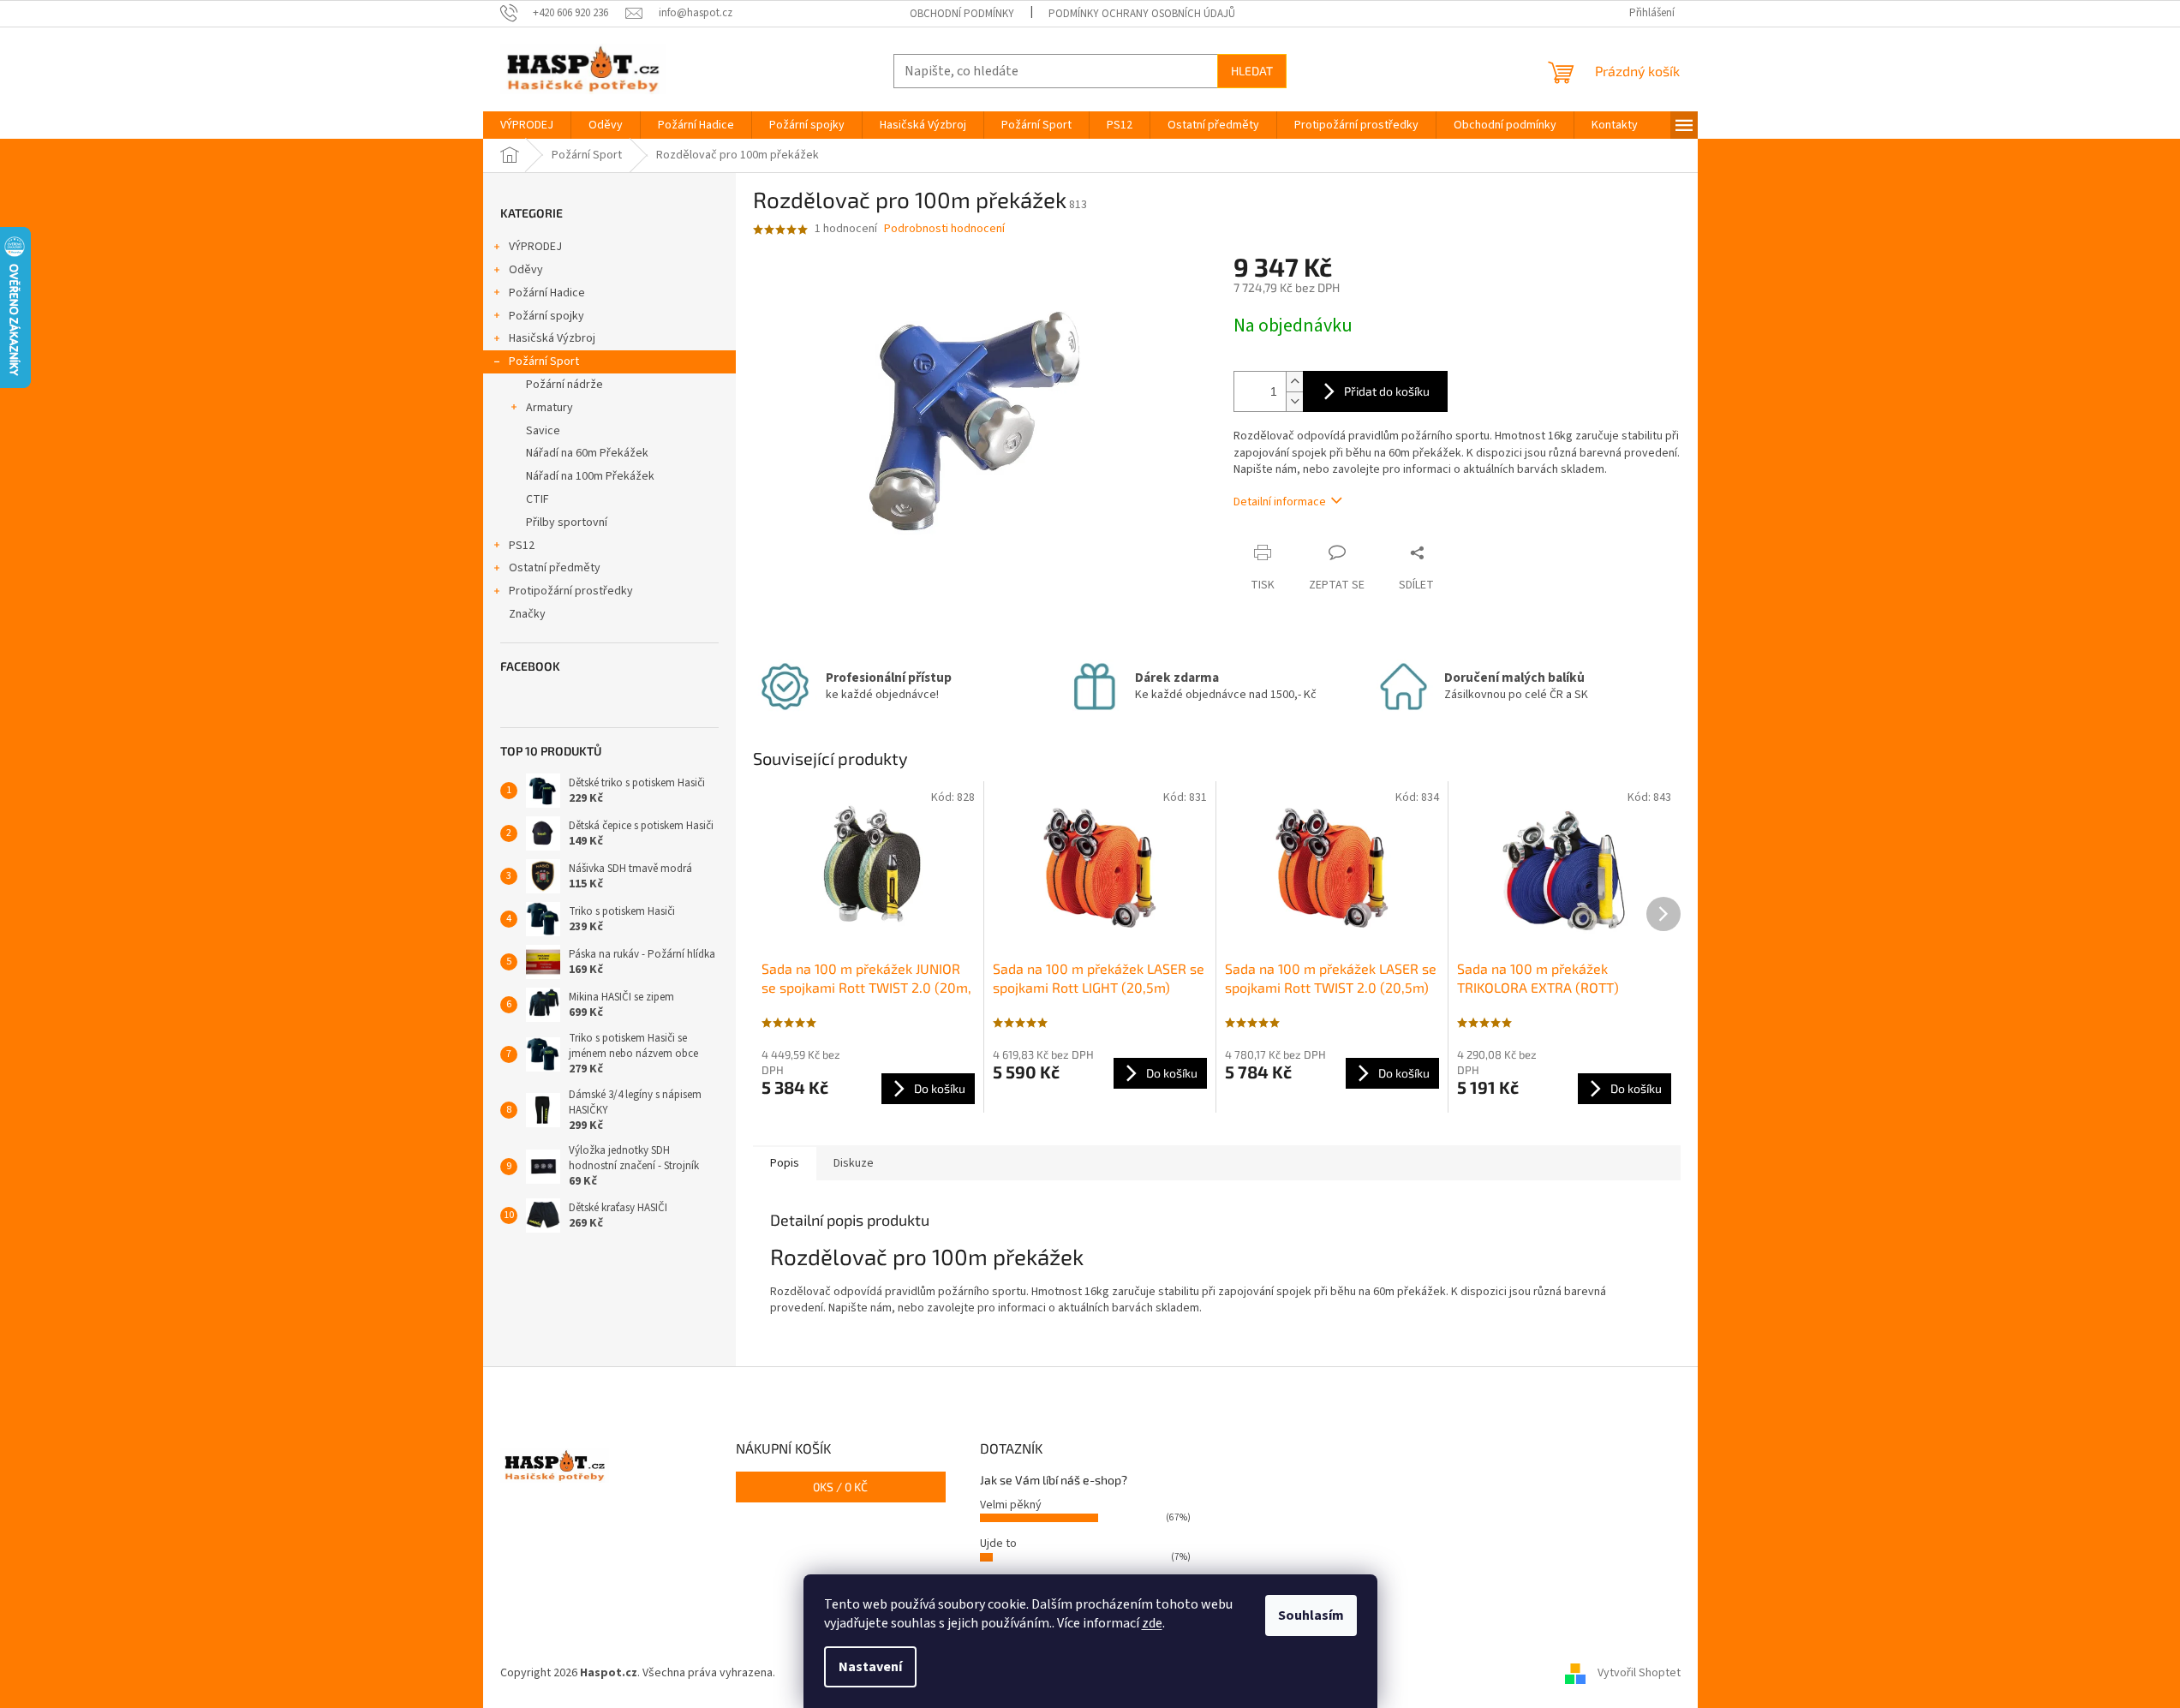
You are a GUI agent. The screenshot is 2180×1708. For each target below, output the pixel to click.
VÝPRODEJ (535, 247)
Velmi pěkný (1011, 1505)
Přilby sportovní (567, 523)
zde (1152, 1623)
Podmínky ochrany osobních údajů (1142, 14)
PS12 (522, 546)
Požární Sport (544, 361)
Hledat (1252, 71)
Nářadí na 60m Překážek (587, 453)
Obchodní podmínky (962, 14)
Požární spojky (546, 316)
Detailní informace (1280, 502)
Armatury (549, 408)
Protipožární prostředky (571, 591)
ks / (840, 1487)
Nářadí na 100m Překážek (590, 476)
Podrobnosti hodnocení (944, 229)
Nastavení (870, 1667)
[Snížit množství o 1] (1294, 401)
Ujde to (998, 1544)
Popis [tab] (785, 1163)
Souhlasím (1311, 1615)
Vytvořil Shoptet (1639, 1673)
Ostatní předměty (555, 568)
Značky (527, 614)
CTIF (538, 499)
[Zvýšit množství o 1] (1294, 382)
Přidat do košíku (1387, 391)
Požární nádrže (564, 385)
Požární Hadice (547, 293)
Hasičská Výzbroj (552, 338)
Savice (543, 431)
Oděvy (526, 270)
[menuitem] (527, 125)
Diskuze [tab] (854, 1163)
